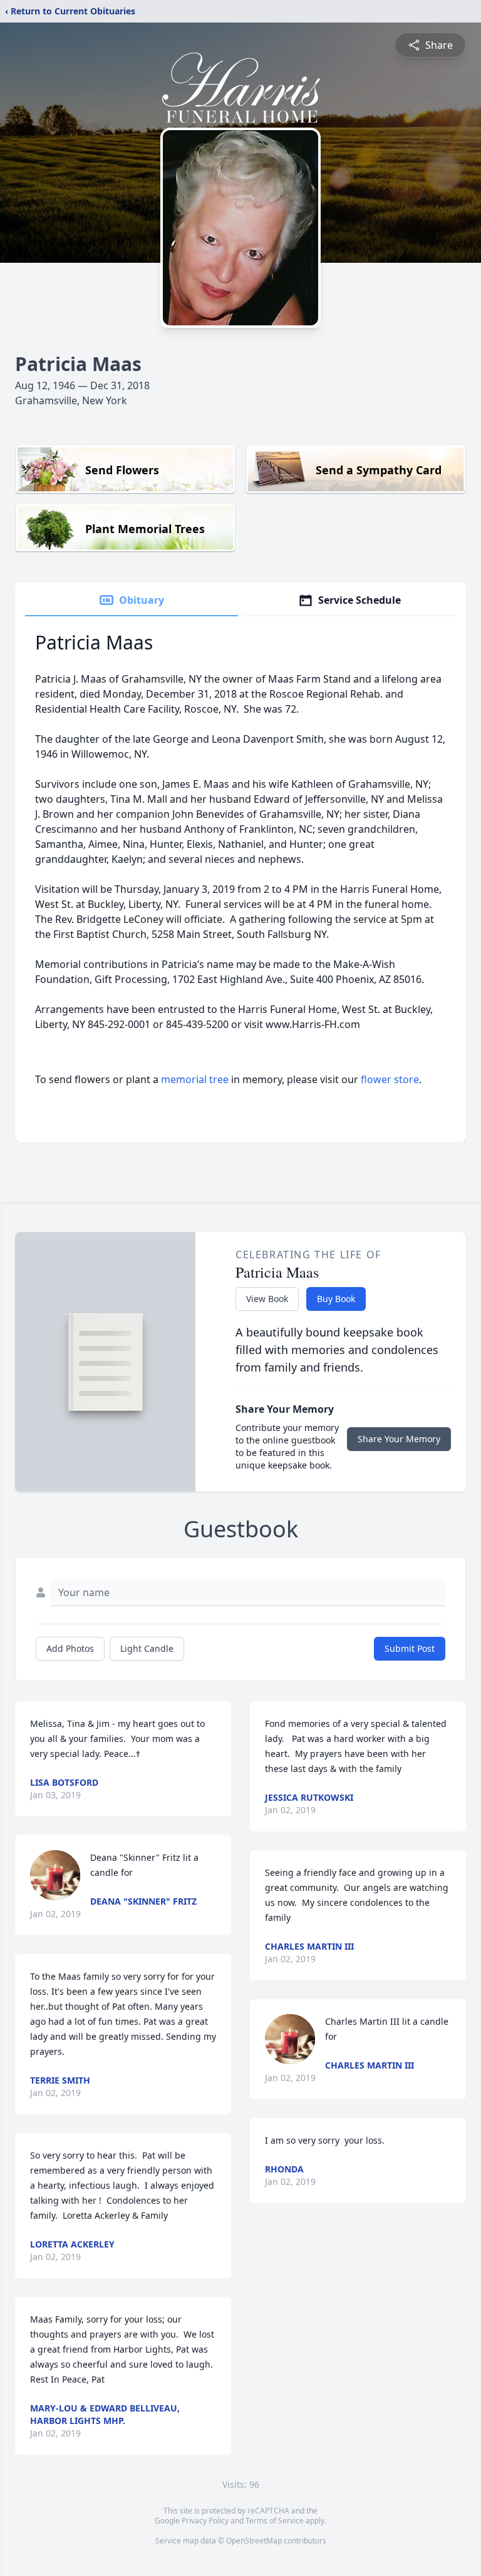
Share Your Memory (399, 1439)
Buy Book (336, 1299)
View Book (267, 1299)
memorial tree (195, 1079)
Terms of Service (275, 2521)
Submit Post (410, 1648)
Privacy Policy (205, 2521)
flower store (390, 1079)
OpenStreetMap (254, 2541)
